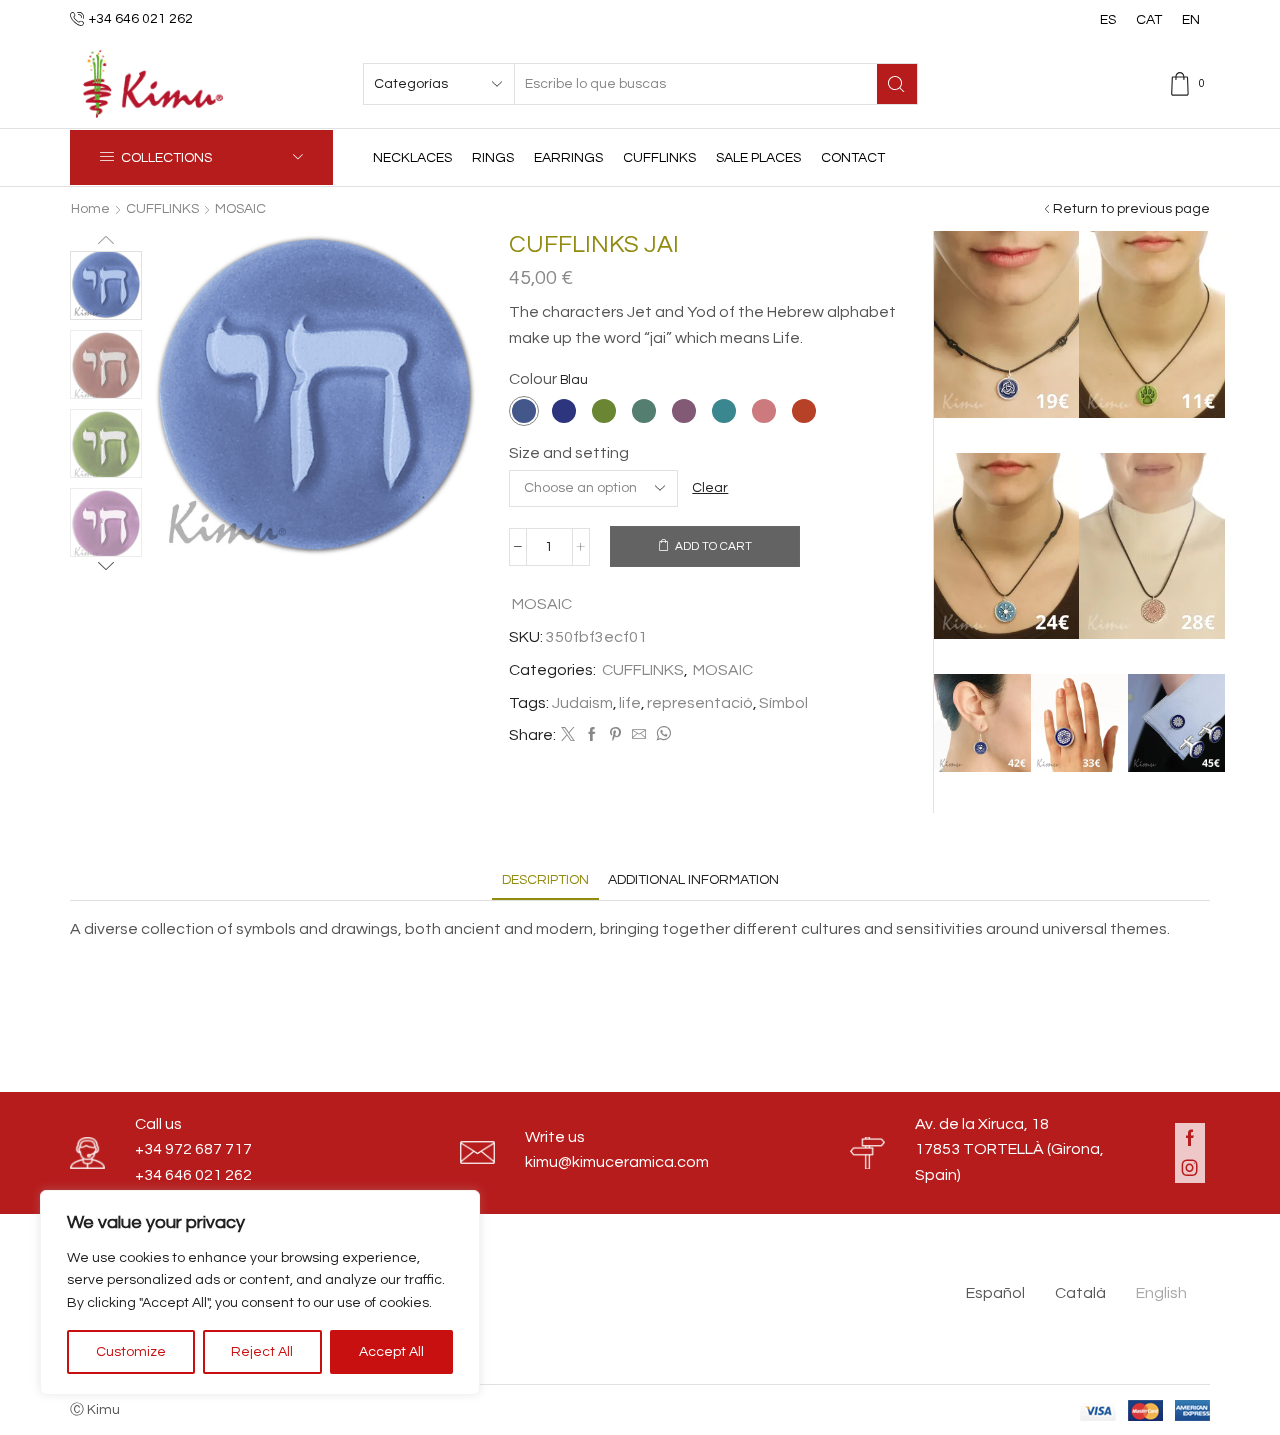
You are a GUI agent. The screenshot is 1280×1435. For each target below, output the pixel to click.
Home (90, 209)
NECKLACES (412, 158)
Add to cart (713, 546)
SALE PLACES (758, 158)
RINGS (493, 158)
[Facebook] (592, 736)
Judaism (582, 703)
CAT (1149, 20)
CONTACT (853, 158)
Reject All (262, 1352)
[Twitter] (568, 736)
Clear (710, 488)
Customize (131, 1352)
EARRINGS (568, 158)
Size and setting (569, 453)
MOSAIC (240, 209)
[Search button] (897, 84)
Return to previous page (1131, 209)
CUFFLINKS (659, 158)
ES (1108, 20)
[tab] (545, 880)
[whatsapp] (661, 736)
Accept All (391, 1352)
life (630, 703)
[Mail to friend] (639, 736)
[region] (260, 1292)
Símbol (783, 703)
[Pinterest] (615, 736)
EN (1191, 20)
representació (700, 703)
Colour (533, 379)
